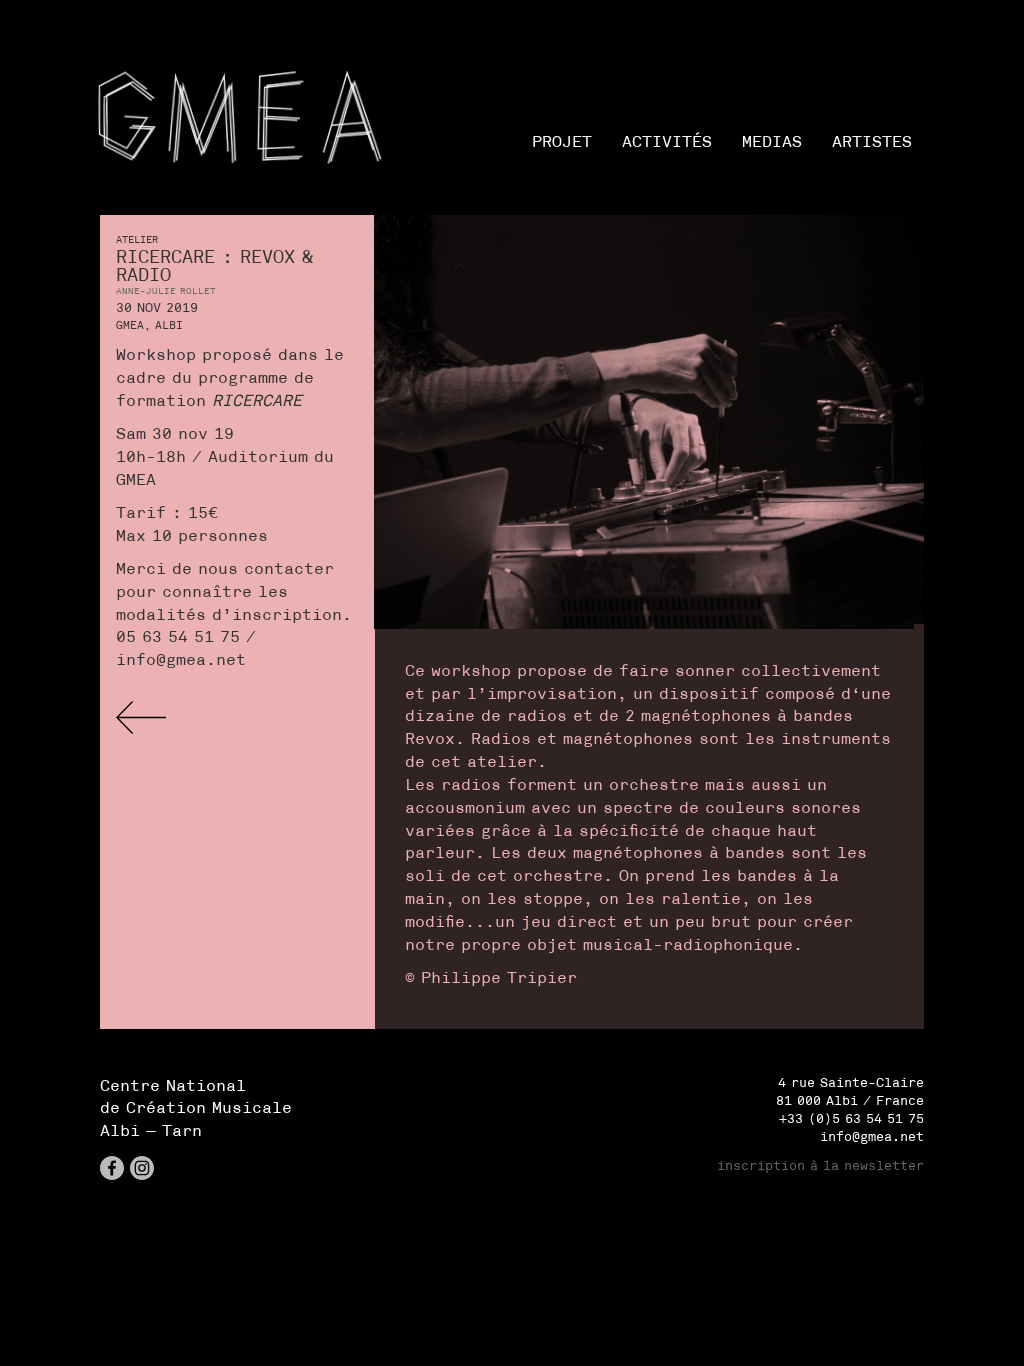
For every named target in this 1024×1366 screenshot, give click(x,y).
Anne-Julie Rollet (166, 291)
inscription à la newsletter (820, 1165)
